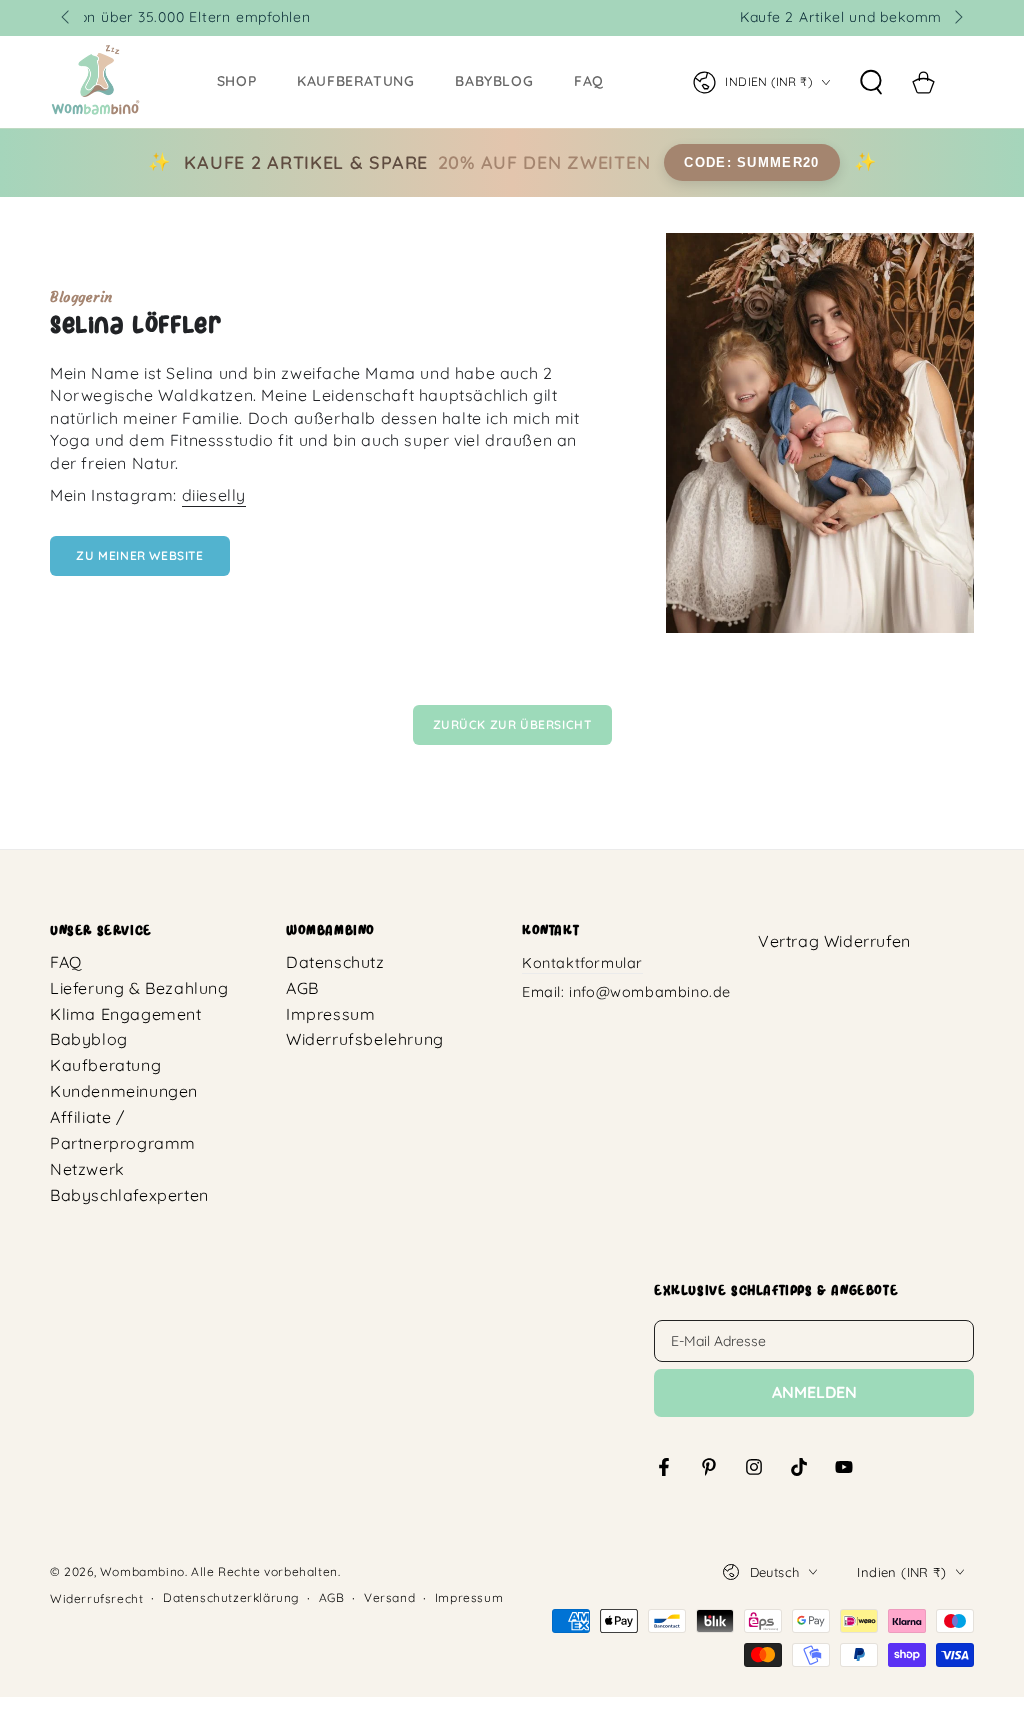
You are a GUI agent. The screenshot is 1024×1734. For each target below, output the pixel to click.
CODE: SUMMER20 (751, 162)
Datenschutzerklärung (231, 1597)
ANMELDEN (814, 1392)
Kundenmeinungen (124, 1091)
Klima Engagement (126, 1014)
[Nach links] (67, 18)
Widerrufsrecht (96, 1598)
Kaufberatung (105, 1065)
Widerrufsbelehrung (365, 1039)
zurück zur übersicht (512, 724)
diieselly (214, 495)
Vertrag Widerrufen (834, 941)
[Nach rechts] (957, 18)
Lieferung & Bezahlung (139, 988)
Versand (389, 1597)
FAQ (66, 962)
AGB (302, 988)
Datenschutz (335, 962)
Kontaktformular (582, 963)
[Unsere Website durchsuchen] (871, 82)
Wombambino (142, 1571)
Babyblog (89, 1039)
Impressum (330, 1014)
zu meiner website (139, 555)
